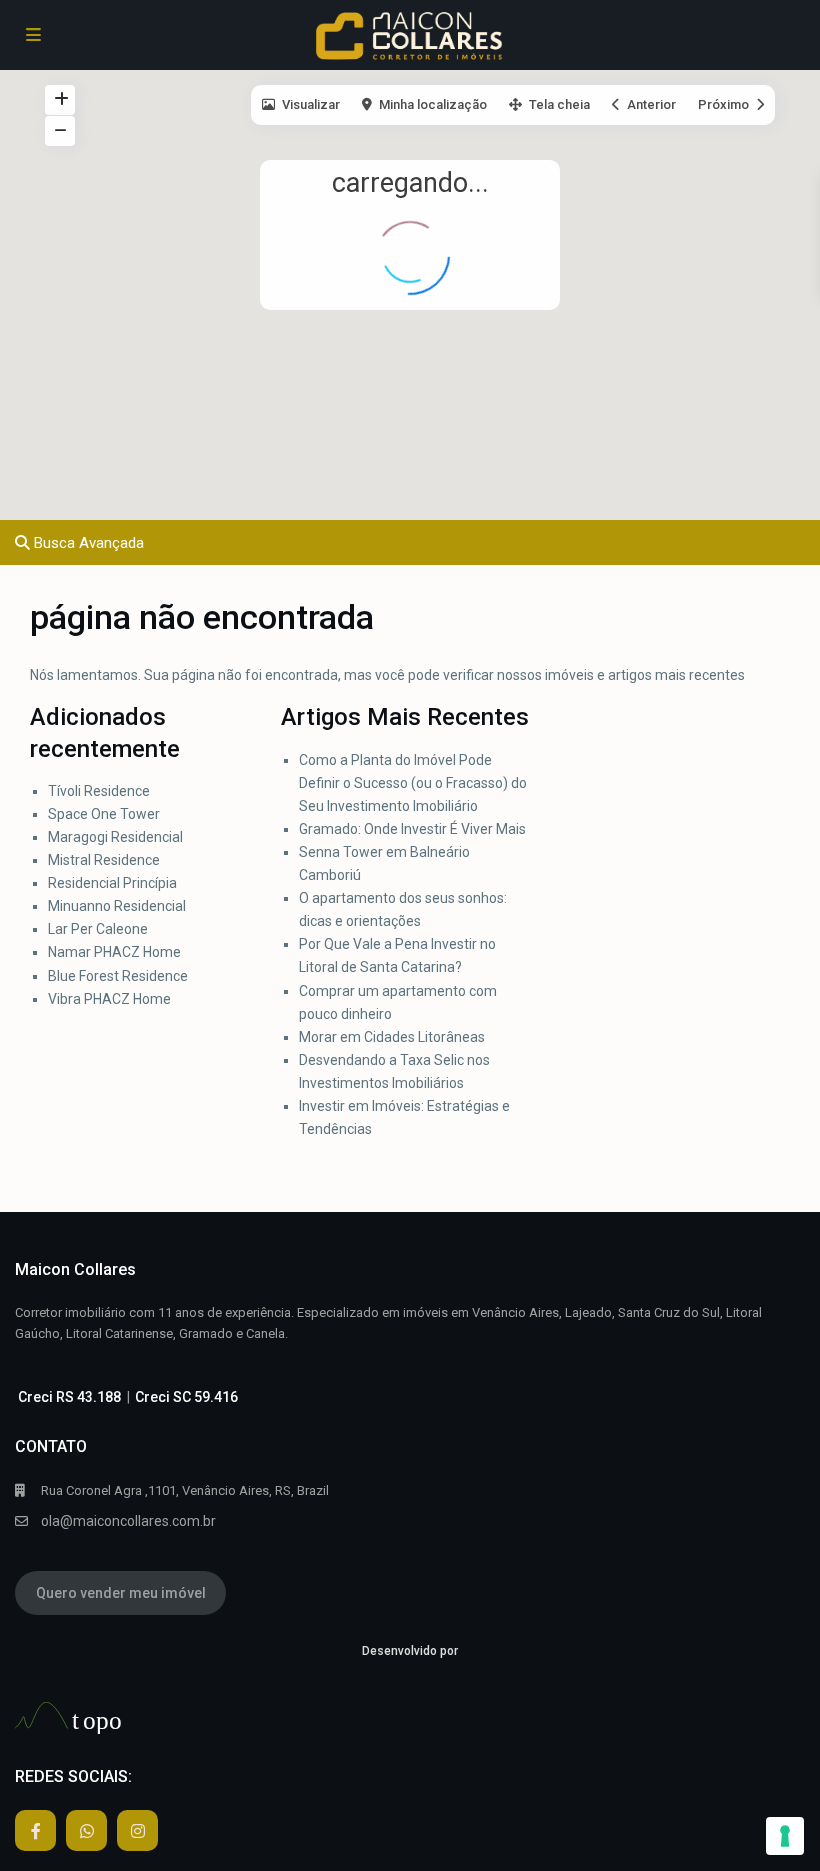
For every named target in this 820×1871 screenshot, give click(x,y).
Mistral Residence (104, 860)
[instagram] (137, 1830)
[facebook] (35, 1830)
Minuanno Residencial (117, 906)
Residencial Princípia (114, 883)
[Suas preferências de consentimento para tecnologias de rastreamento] (785, 1836)
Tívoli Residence (100, 791)
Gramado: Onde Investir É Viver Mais (412, 829)
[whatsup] (86, 1830)
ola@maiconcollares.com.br (128, 1521)
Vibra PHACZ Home (109, 999)
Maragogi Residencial (115, 837)
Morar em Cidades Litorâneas (392, 1037)
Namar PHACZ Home (114, 952)
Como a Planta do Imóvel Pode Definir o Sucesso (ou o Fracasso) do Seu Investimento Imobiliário (413, 783)
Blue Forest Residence (118, 976)
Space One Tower (104, 814)
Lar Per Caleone (98, 929)
